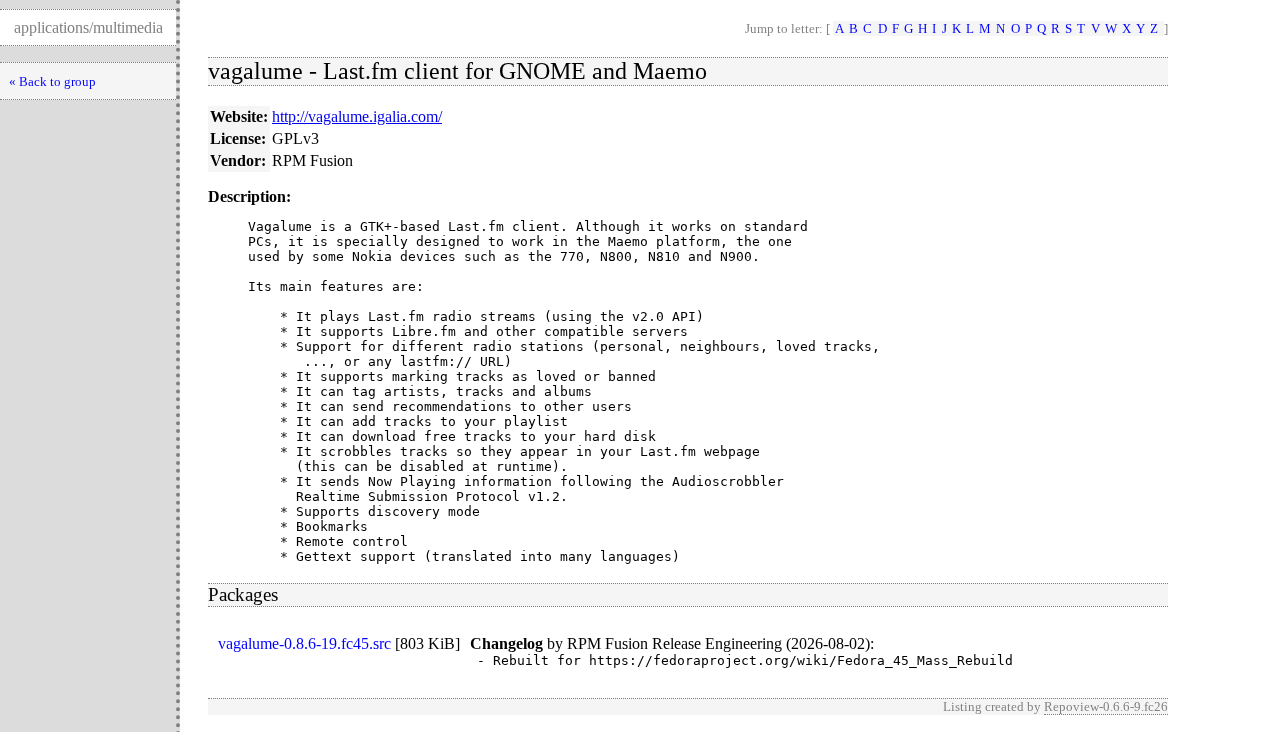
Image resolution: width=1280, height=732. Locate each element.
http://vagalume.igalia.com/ (357, 116)
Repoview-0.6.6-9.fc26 (1106, 706)
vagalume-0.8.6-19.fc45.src (304, 643)
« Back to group (52, 81)
